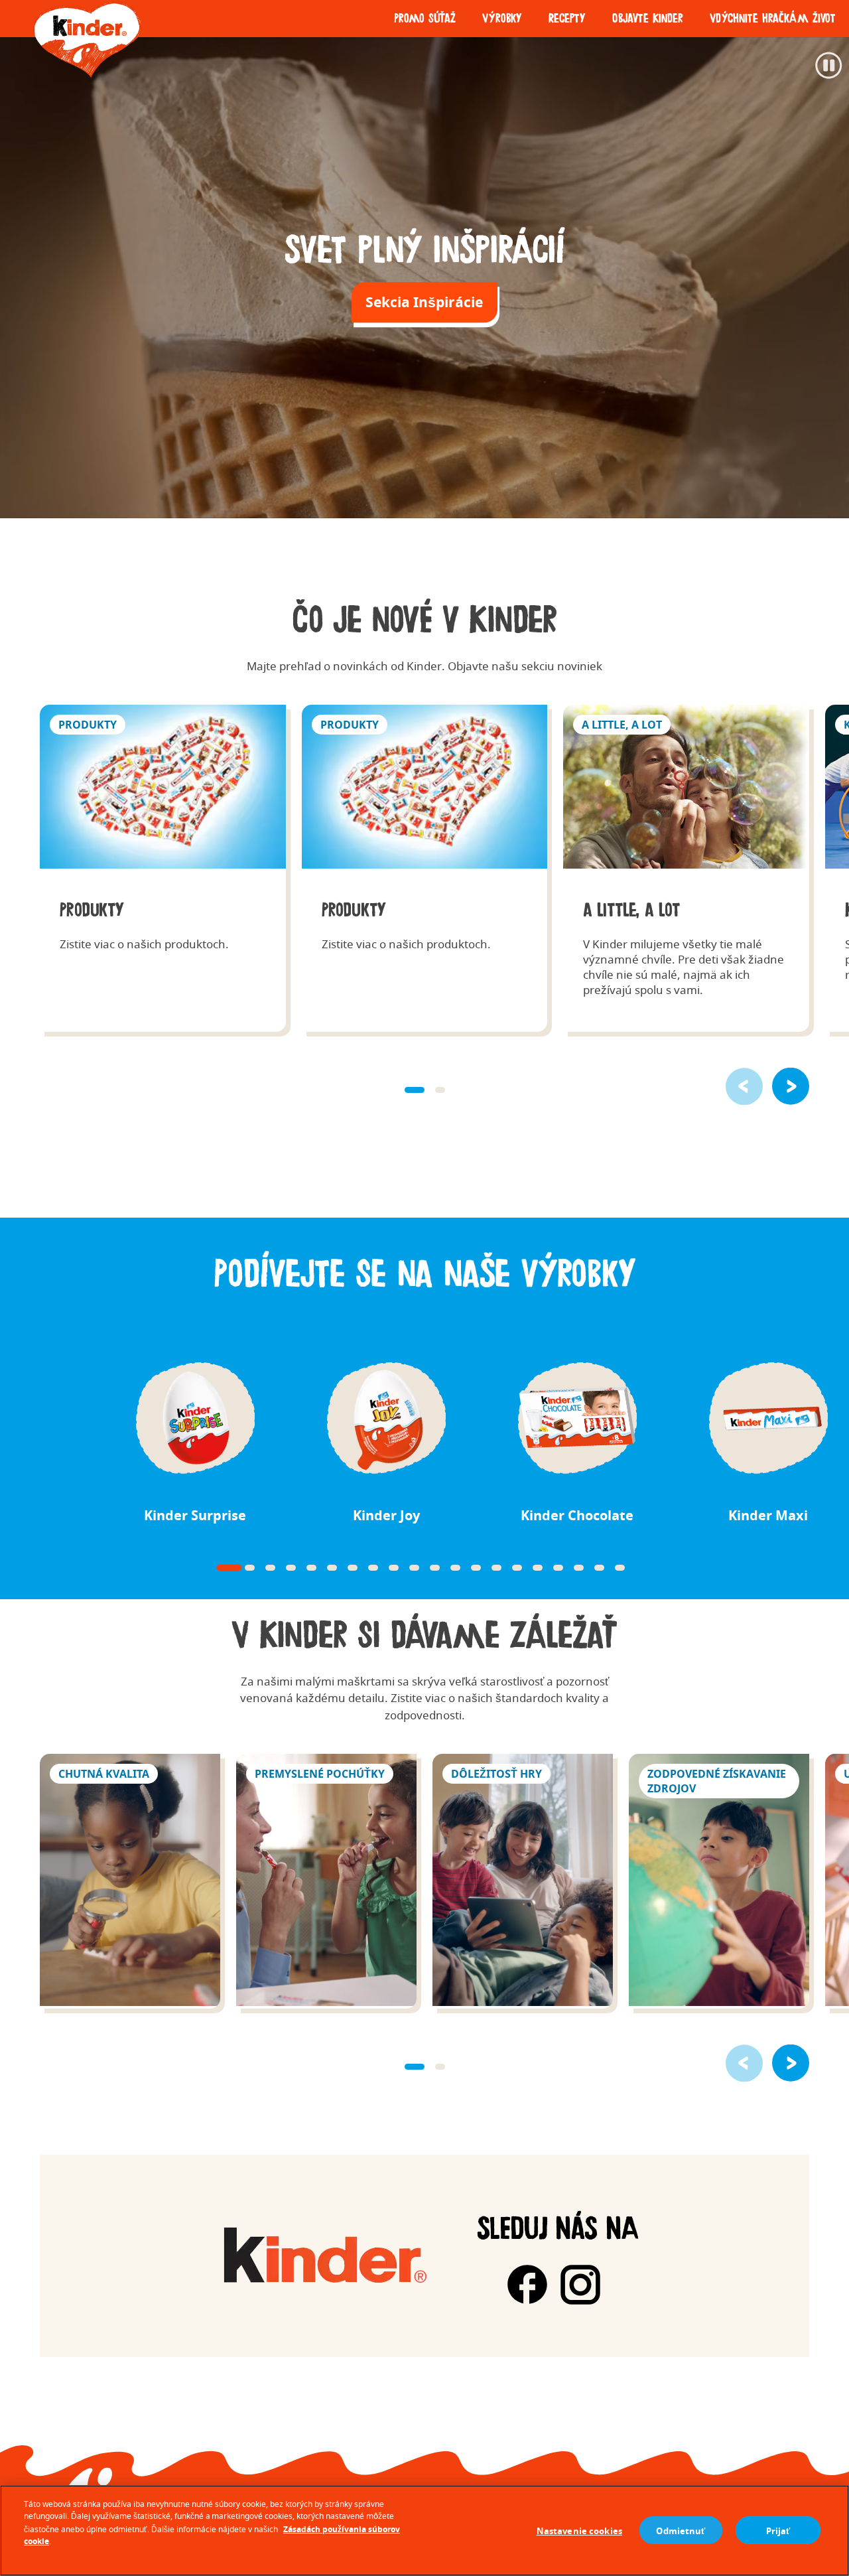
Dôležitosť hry (523, 1882)
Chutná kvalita (130, 1882)
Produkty (163, 868)
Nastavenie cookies (579, 2530)
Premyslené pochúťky (326, 1882)
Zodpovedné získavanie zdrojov (719, 1882)
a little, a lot (686, 868)
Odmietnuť (681, 2530)
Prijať (778, 2530)
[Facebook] (527, 2285)
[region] (424, 2531)
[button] (791, 1086)
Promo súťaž (425, 19)
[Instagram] (580, 2285)
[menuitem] (425, 19)
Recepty (567, 19)
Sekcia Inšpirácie (424, 302)
